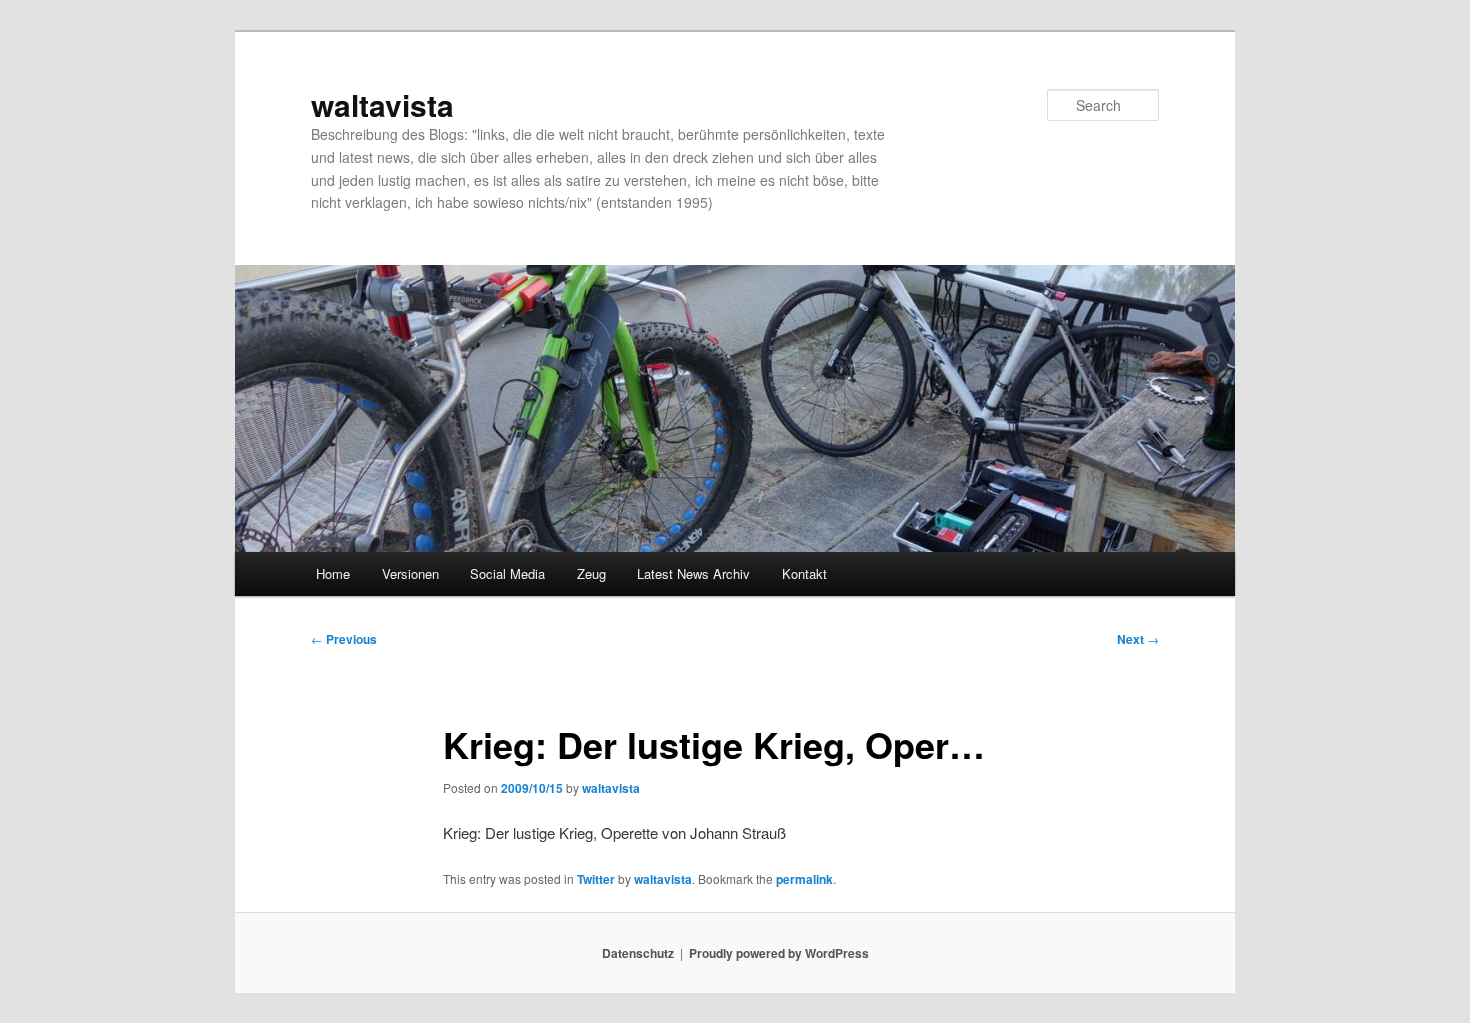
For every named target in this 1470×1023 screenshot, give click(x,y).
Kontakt (804, 573)
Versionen (410, 573)
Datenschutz (638, 953)
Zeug (591, 573)
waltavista (382, 104)
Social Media (507, 573)
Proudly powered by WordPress (779, 953)
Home (333, 573)
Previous (344, 639)
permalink (804, 879)
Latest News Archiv (693, 573)
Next (1138, 639)
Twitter (596, 879)
